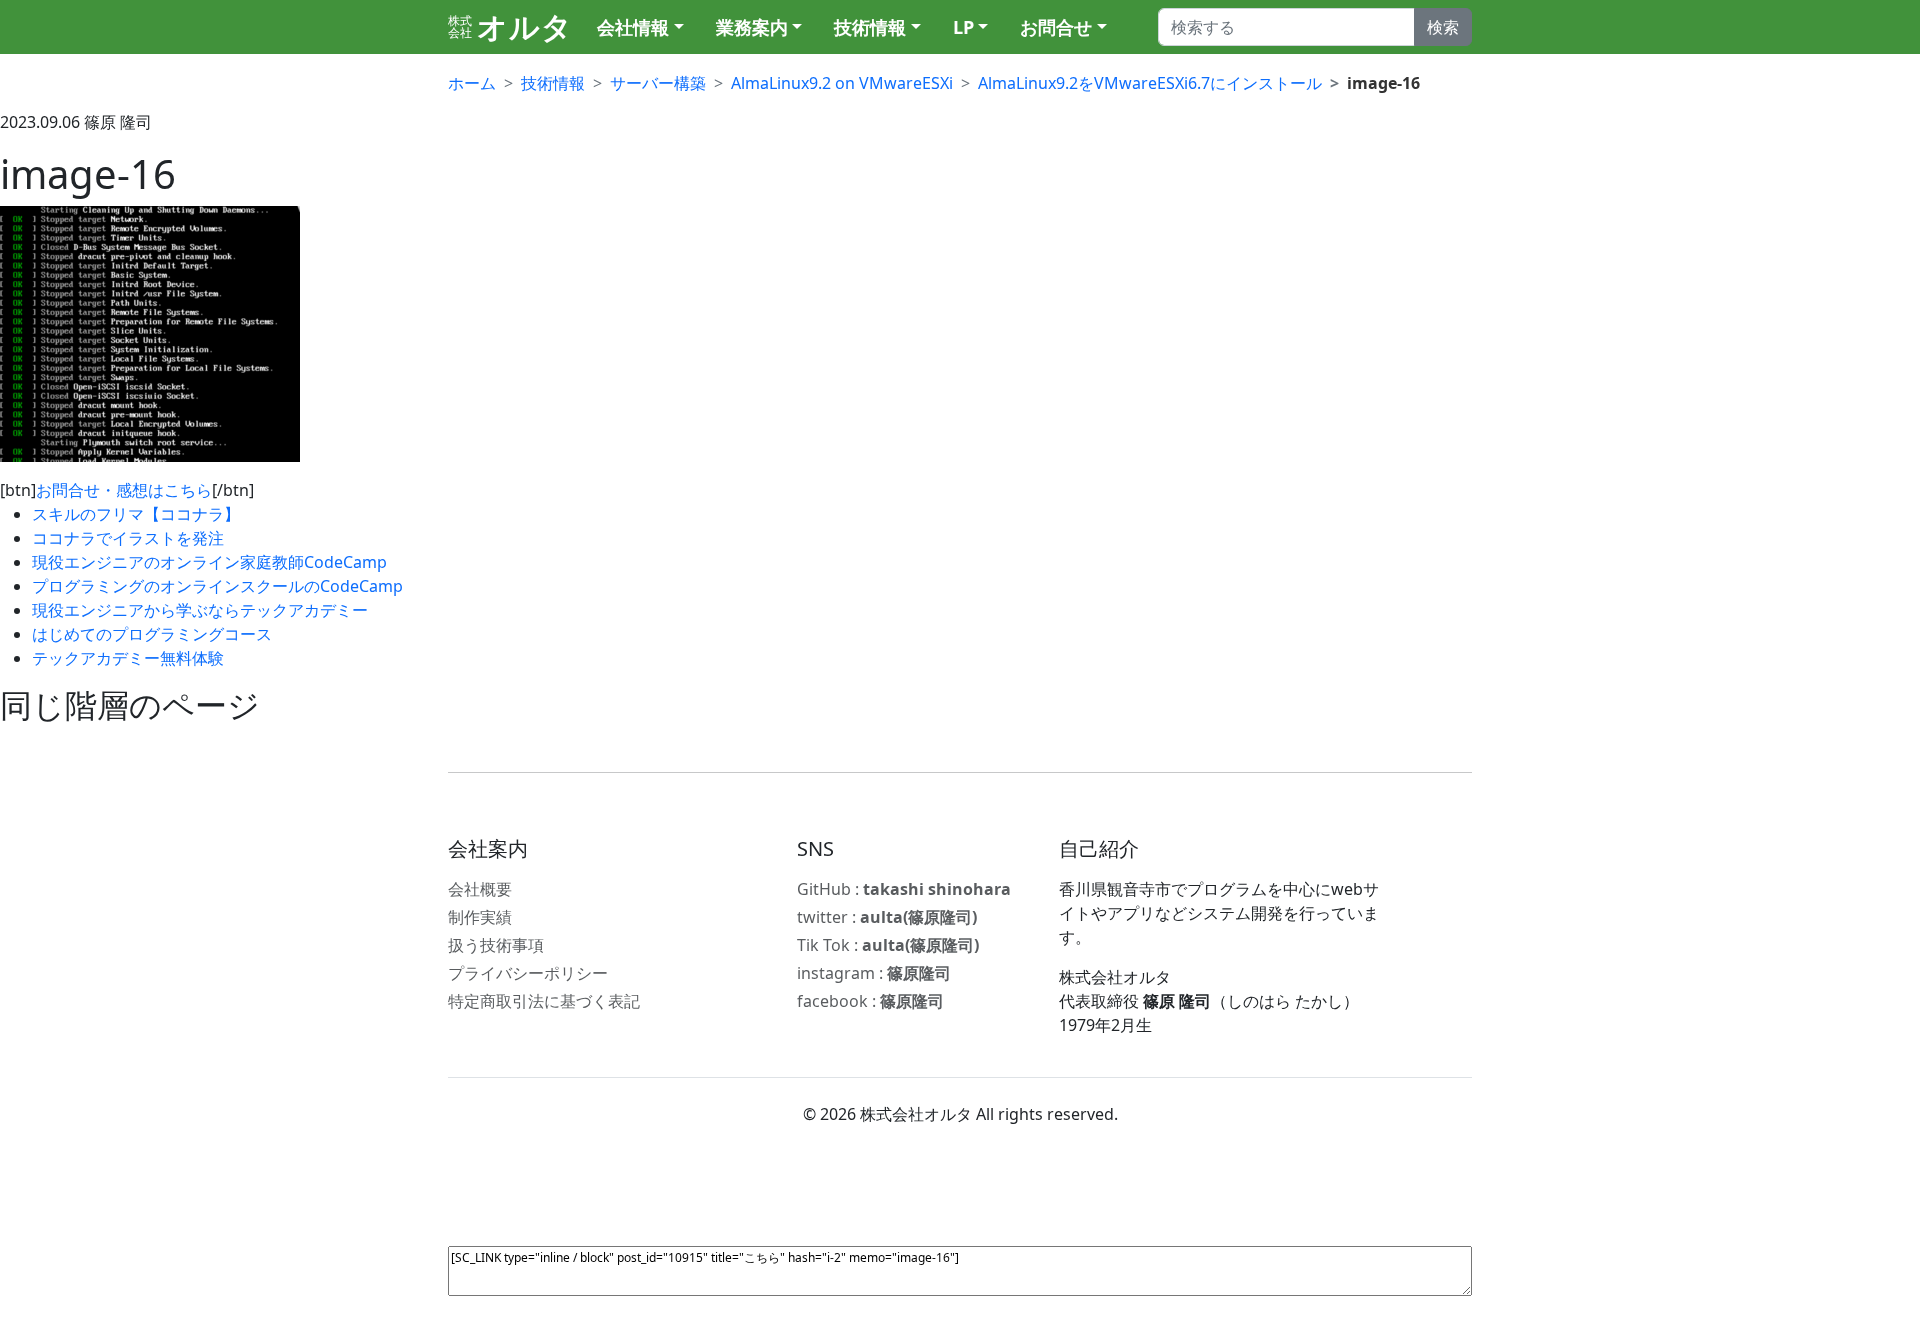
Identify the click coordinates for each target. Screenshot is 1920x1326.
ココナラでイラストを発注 (128, 538)
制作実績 (480, 917)
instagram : (874, 973)
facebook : (870, 1001)
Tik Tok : (888, 945)
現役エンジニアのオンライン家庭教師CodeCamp (209, 562)
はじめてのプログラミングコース (152, 634)
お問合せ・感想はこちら (124, 490)
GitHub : (904, 889)
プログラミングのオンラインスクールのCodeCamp (217, 586)
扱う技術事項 (496, 945)
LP (963, 27)
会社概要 (480, 889)
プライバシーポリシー (528, 973)
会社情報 (633, 27)
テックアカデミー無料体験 (128, 658)
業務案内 (752, 27)
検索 (1443, 27)
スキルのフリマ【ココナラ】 (136, 514)
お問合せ (1056, 27)
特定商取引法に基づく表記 (544, 1001)
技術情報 (870, 27)
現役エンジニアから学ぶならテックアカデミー (200, 610)
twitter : (887, 917)
